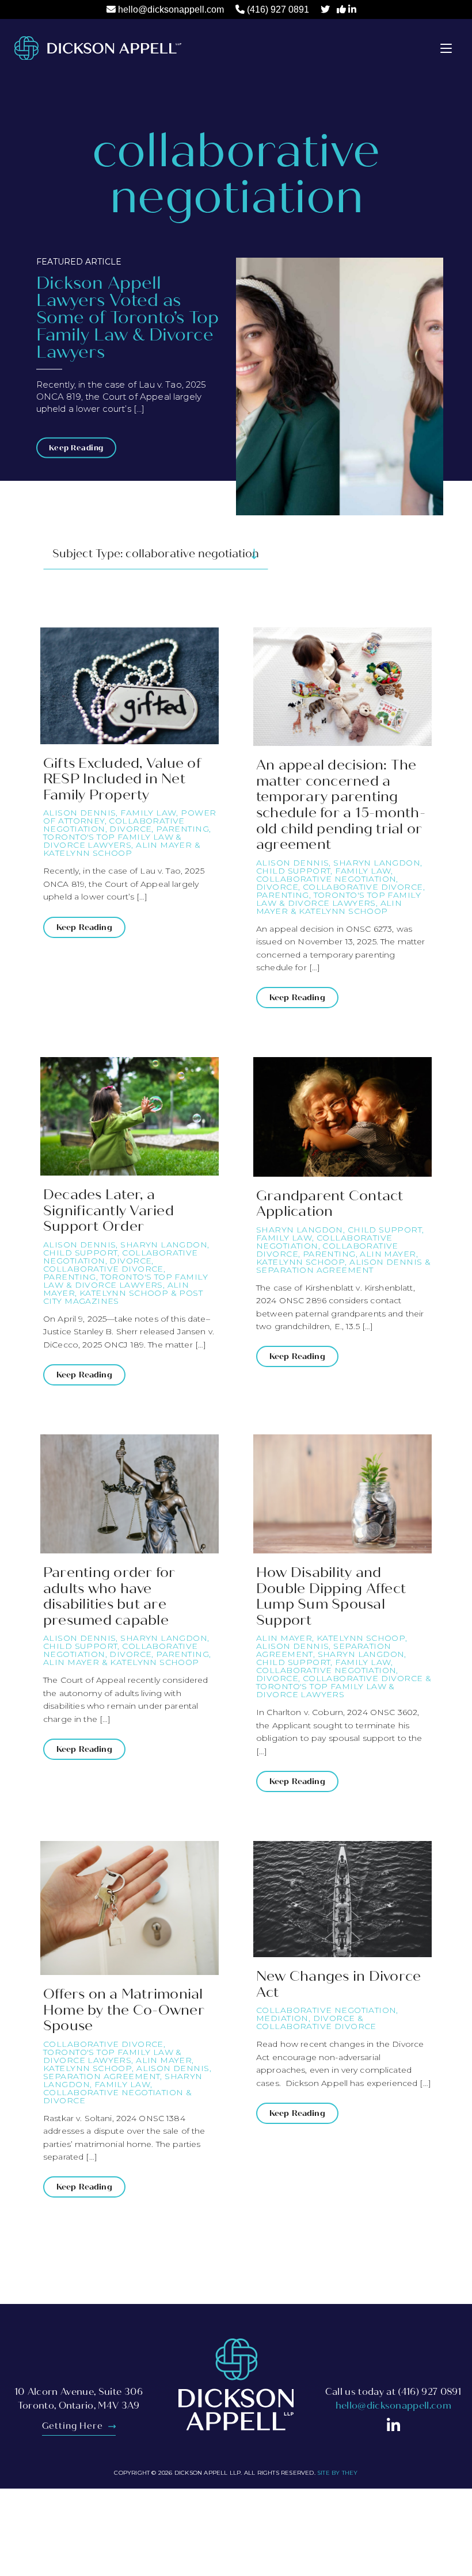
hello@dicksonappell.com (171, 9)
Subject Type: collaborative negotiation (156, 554)
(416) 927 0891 (278, 9)
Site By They (337, 2473)
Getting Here (74, 2426)
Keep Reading (76, 448)
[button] (446, 48)
